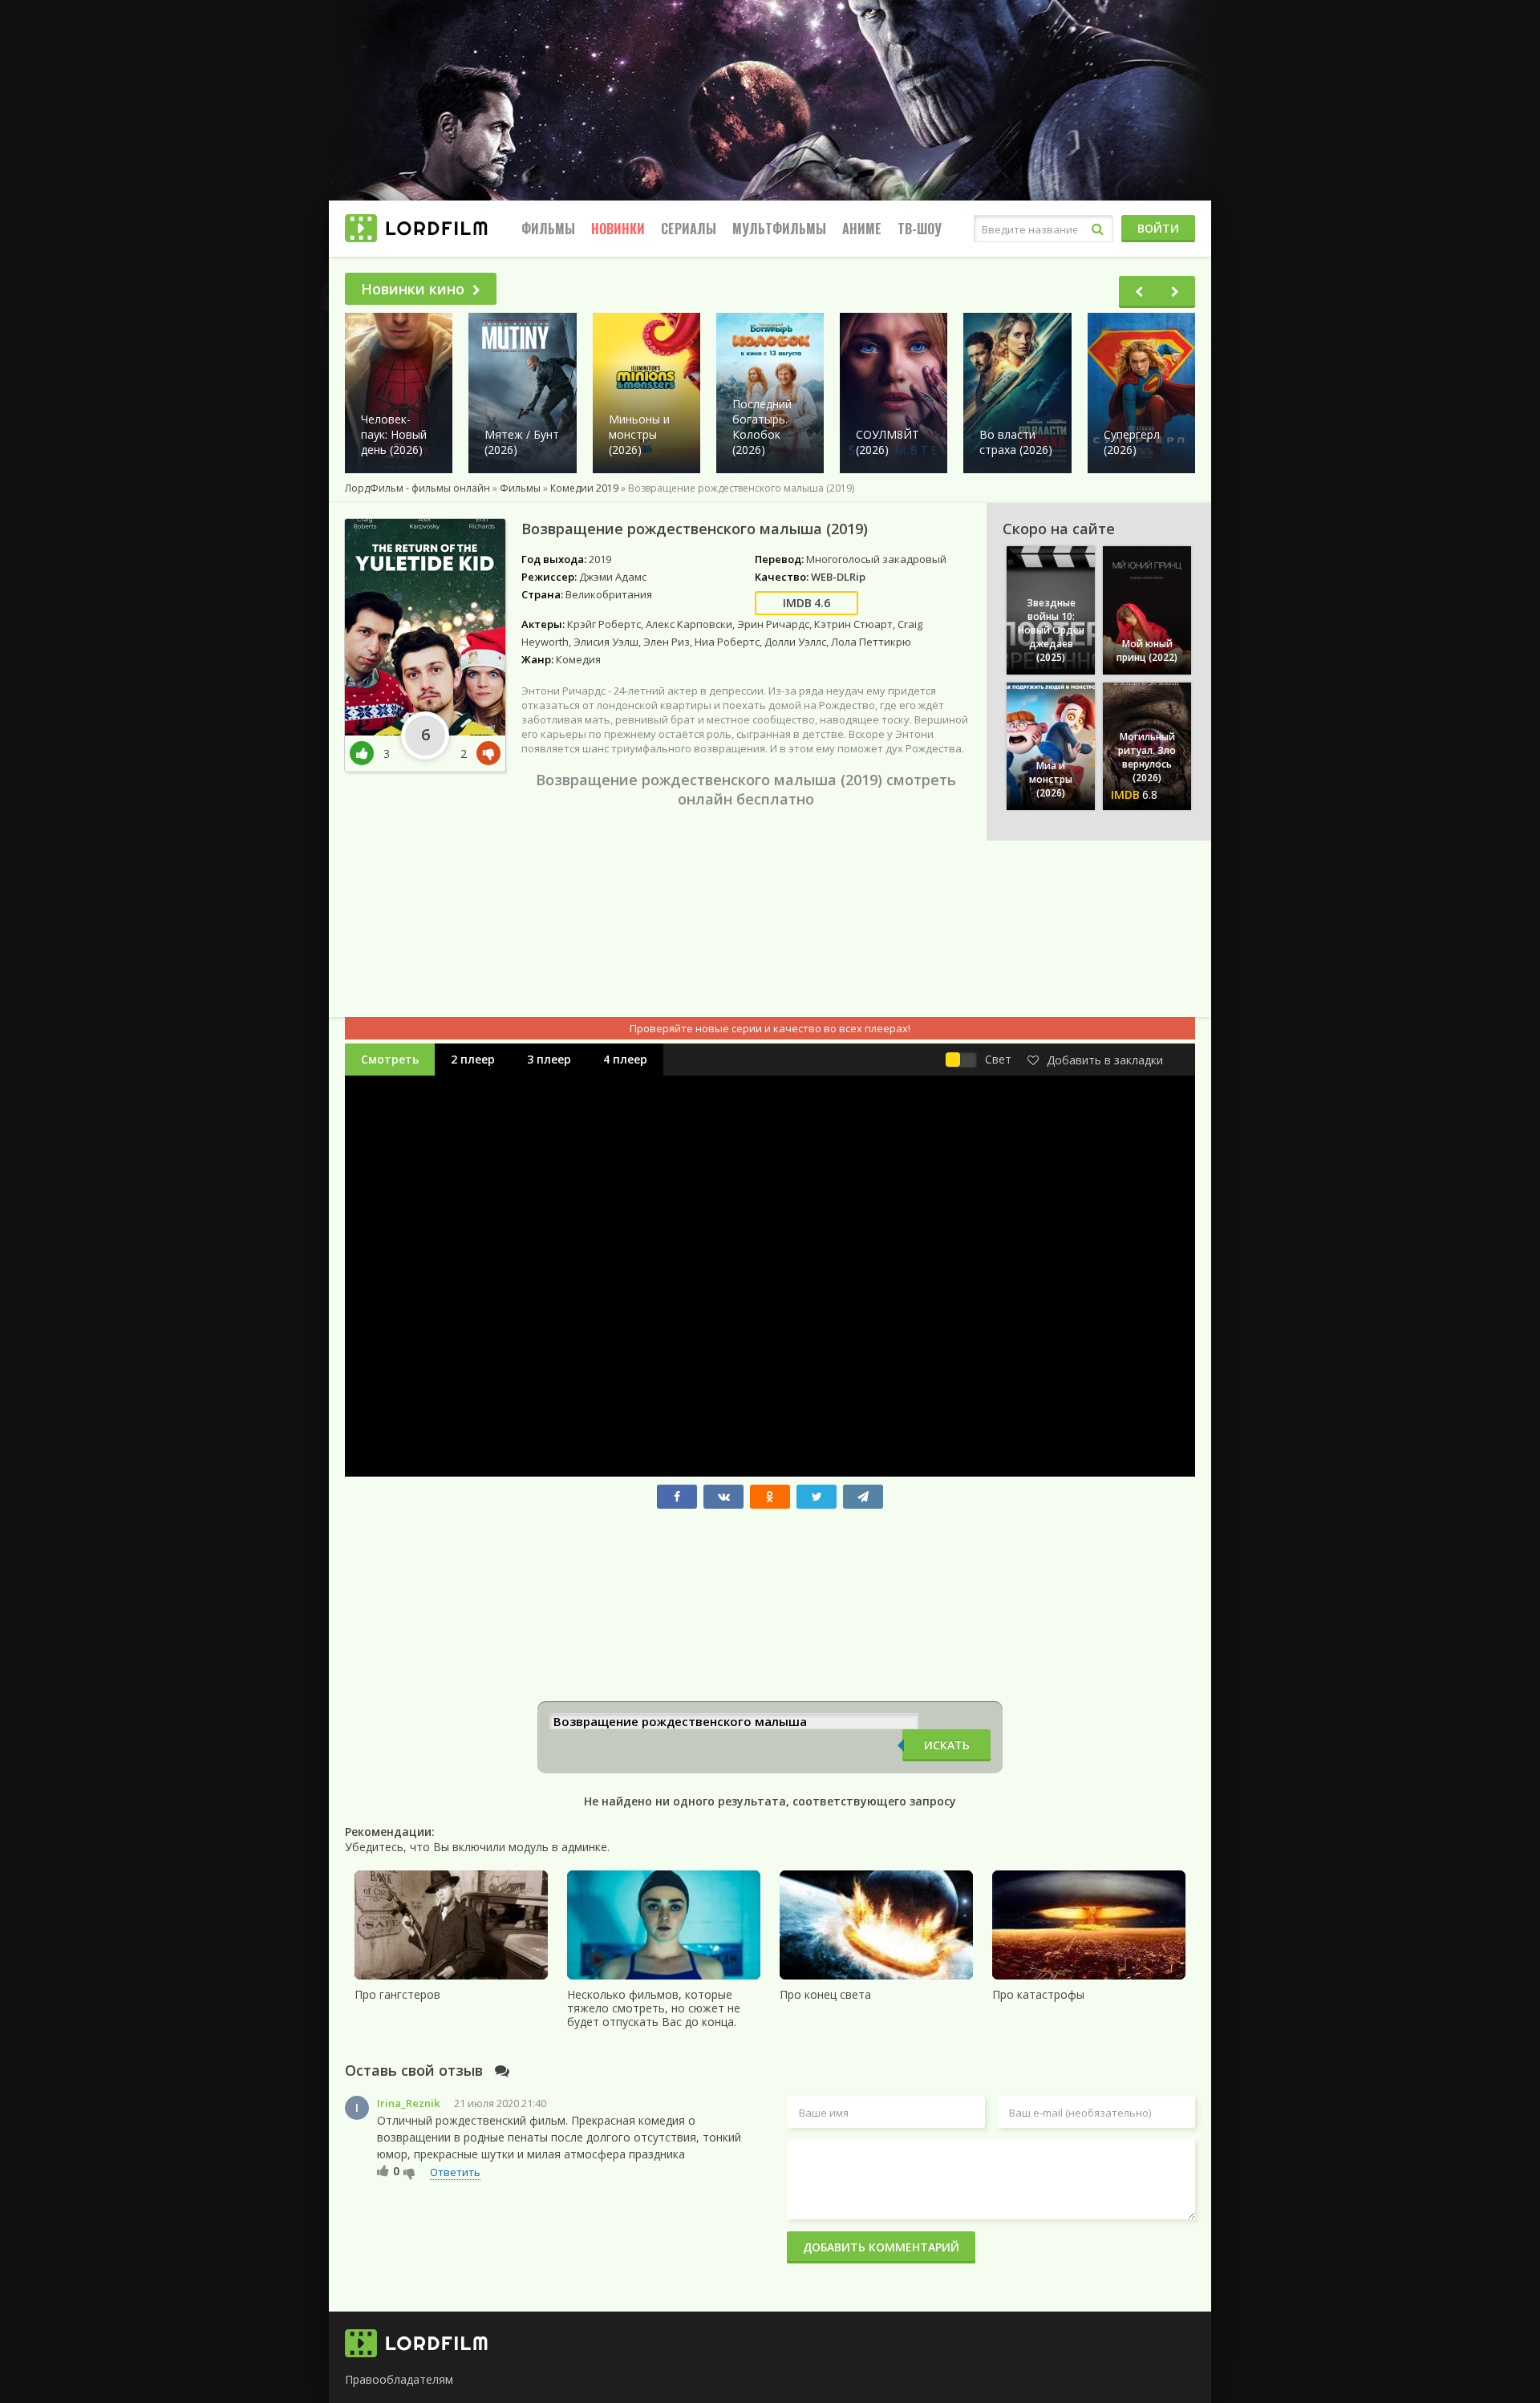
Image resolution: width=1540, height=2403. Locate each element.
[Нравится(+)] (367, 754)
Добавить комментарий (881, 2247)
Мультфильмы (779, 229)
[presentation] (1139, 292)
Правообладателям (399, 2379)
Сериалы (689, 229)
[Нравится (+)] (383, 2170)
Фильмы (548, 229)
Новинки (618, 229)
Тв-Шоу (920, 229)
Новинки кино (413, 289)
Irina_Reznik (408, 2103)
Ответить (455, 2172)
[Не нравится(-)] (485, 754)
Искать (947, 1745)
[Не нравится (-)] (409, 2173)
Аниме (862, 229)
